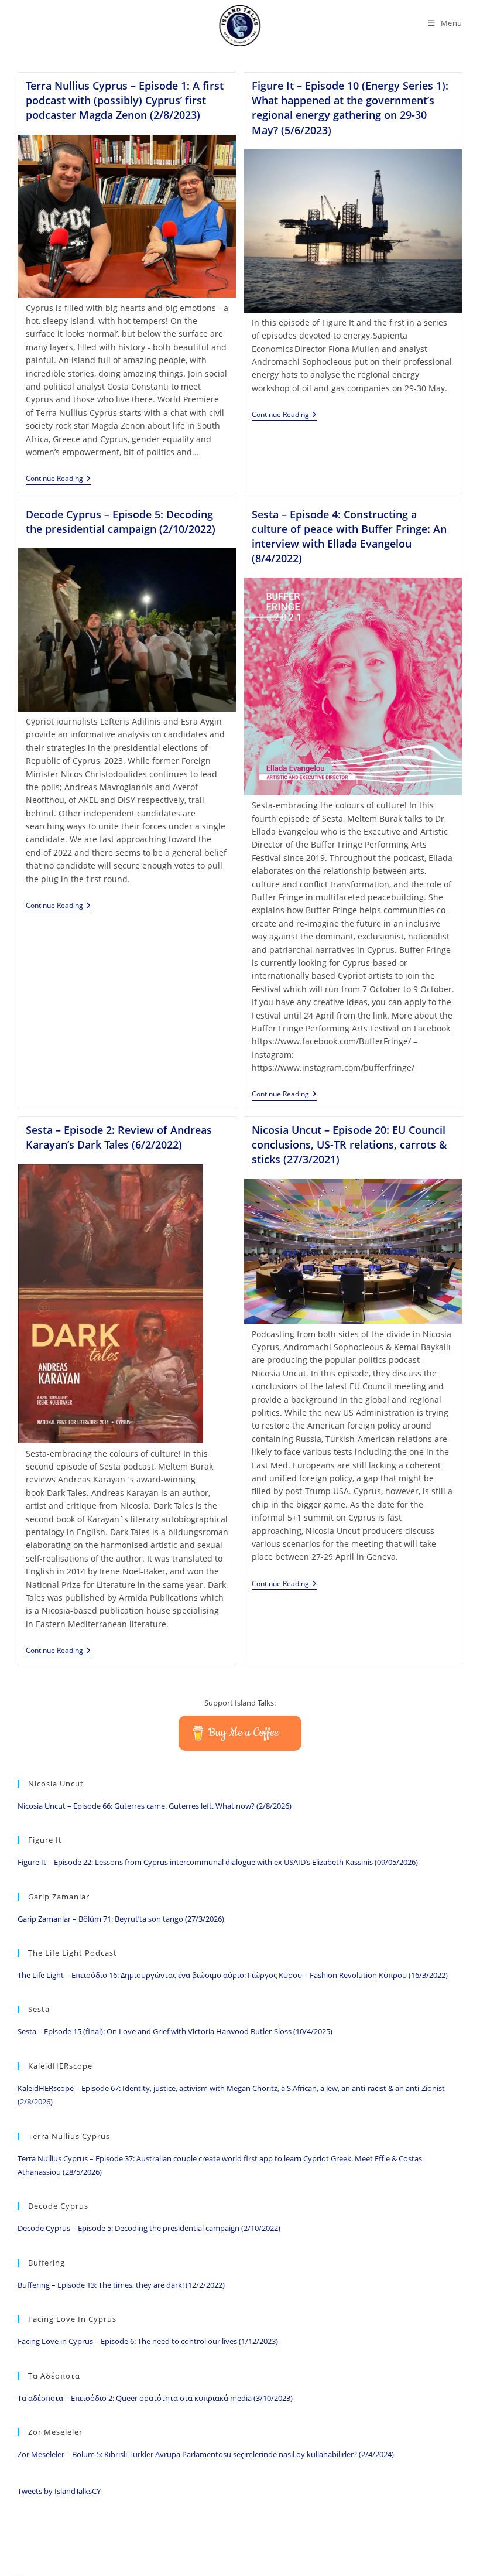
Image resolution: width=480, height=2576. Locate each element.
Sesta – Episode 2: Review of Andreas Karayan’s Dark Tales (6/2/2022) (119, 1137)
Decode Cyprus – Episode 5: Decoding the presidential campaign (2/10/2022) (121, 522)
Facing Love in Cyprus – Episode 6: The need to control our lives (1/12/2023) (148, 2341)
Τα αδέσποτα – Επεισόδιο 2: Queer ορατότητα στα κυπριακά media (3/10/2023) (155, 2398)
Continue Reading (58, 479)
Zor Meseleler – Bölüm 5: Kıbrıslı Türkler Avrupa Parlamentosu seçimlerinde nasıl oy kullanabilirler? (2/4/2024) (206, 2454)
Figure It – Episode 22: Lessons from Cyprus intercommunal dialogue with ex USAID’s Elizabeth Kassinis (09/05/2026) (218, 1862)
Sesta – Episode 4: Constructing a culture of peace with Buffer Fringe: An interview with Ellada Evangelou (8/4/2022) (349, 537)
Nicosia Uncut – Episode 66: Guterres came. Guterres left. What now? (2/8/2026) (155, 1806)
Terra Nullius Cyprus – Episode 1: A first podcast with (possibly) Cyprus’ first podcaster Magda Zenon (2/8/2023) (125, 100)
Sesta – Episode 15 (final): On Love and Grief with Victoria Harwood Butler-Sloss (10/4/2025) (175, 2031)
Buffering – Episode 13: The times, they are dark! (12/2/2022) (121, 2285)
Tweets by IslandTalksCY (59, 2491)
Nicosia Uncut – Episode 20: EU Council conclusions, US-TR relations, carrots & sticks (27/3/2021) (349, 1144)
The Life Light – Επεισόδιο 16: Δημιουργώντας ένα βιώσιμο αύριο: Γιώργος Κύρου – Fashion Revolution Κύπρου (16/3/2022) (233, 1975)
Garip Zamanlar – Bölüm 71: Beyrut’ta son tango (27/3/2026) (121, 1919)
